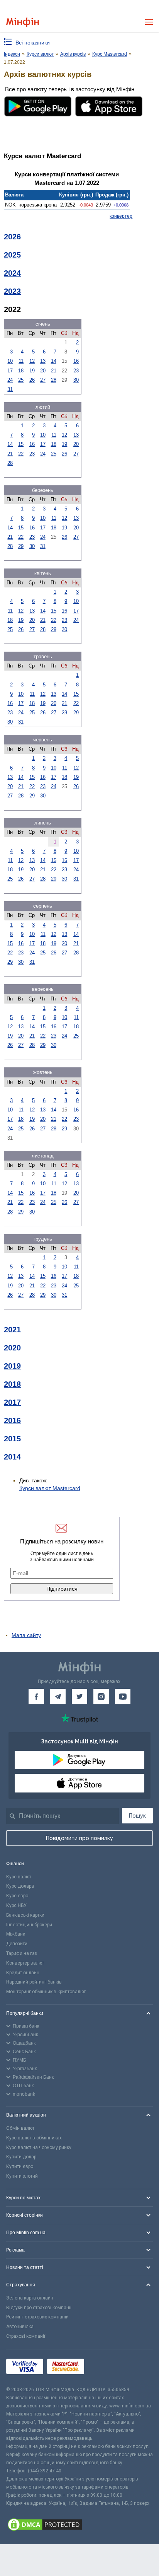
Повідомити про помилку (79, 1838)
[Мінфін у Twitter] (79, 1697)
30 (76, 380)
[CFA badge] (105, 2367)
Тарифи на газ (22, 1953)
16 (76, 361)
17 (10, 371)
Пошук (137, 1816)
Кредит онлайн (23, 1973)
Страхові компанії (26, 2336)
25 (21, 380)
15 (21, 444)
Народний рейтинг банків (34, 1982)
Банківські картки (25, 1915)
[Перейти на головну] (23, 22)
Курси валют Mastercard (50, 1488)
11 (21, 361)
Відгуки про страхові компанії (39, 2308)
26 (32, 380)
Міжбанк (16, 1934)
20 (43, 371)
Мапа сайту (26, 1635)
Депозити (17, 1944)
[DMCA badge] (79, 2526)
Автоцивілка (20, 2327)
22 (21, 454)
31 (10, 389)
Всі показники (33, 43)
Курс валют (19, 1877)
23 (76, 371)
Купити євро (20, 2166)
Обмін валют (20, 2128)
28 (54, 380)
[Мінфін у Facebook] (36, 1697)
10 (10, 361)
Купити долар (21, 2157)
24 (10, 380)
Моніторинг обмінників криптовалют (46, 1992)
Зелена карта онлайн (30, 2298)
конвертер (121, 216)
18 (21, 371)
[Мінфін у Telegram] (58, 1697)
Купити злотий (22, 2176)
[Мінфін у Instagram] (101, 1697)
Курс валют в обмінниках (34, 2138)
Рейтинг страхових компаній (37, 2317)
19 (32, 371)
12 (32, 361)
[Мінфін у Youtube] (123, 1697)
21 (54, 371)
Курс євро (17, 1896)
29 (21, 546)
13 (43, 361)
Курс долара (20, 1886)
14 (54, 361)
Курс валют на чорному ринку (39, 2148)
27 (43, 380)
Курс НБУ (16, 1905)
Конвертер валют (25, 1963)
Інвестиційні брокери (29, 1925)
